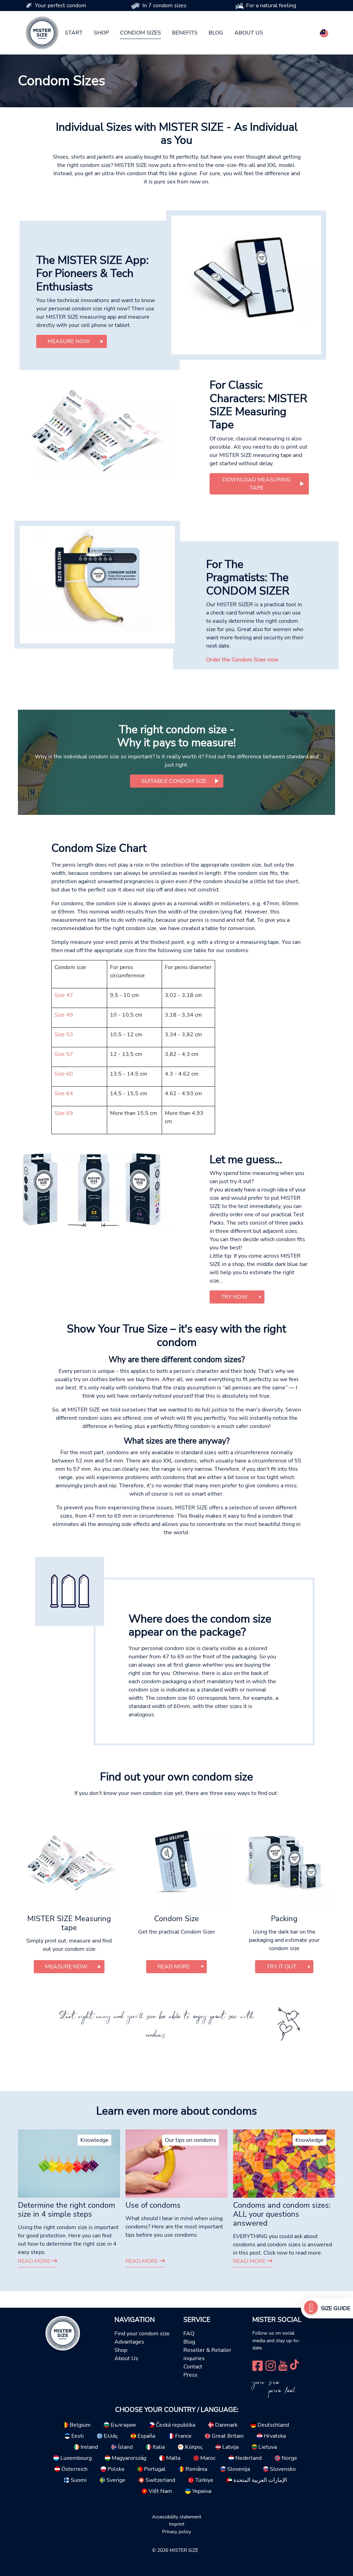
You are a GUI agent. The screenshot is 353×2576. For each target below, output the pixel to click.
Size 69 (64, 1113)
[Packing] (284, 1861)
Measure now (69, 341)
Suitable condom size (174, 781)
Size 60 (64, 1074)
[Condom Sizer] (97, 579)
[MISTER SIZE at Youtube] (283, 2365)
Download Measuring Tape (256, 484)
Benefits (185, 33)
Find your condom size (142, 2334)
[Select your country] (324, 32)
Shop (101, 33)
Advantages (129, 2342)
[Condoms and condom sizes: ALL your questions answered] (284, 2163)
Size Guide (336, 2308)
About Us (126, 2358)
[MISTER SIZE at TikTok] (294, 2365)
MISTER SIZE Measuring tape (69, 1923)
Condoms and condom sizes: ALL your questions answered (282, 2214)
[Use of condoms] (176, 2163)
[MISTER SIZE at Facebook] (258, 2365)
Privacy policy (176, 2532)
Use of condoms (153, 2205)
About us (249, 33)
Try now (234, 1297)
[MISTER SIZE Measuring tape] (69, 1861)
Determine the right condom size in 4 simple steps (67, 2210)
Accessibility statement (177, 2517)
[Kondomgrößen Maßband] (94, 429)
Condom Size (176, 1919)
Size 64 (64, 1094)
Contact (193, 2367)
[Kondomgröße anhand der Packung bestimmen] (94, 1192)
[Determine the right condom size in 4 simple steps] (69, 2163)
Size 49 (64, 1015)
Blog (216, 33)
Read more (35, 2261)
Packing (284, 1919)
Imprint (177, 2524)
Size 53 (64, 1035)
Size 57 (64, 1054)
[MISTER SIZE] (63, 2333)
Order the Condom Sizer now (242, 660)
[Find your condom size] (311, 2308)
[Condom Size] (176, 1861)
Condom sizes (140, 33)
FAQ (189, 2334)
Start (74, 33)
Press (190, 2375)
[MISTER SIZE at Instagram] (271, 2365)
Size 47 (64, 995)
